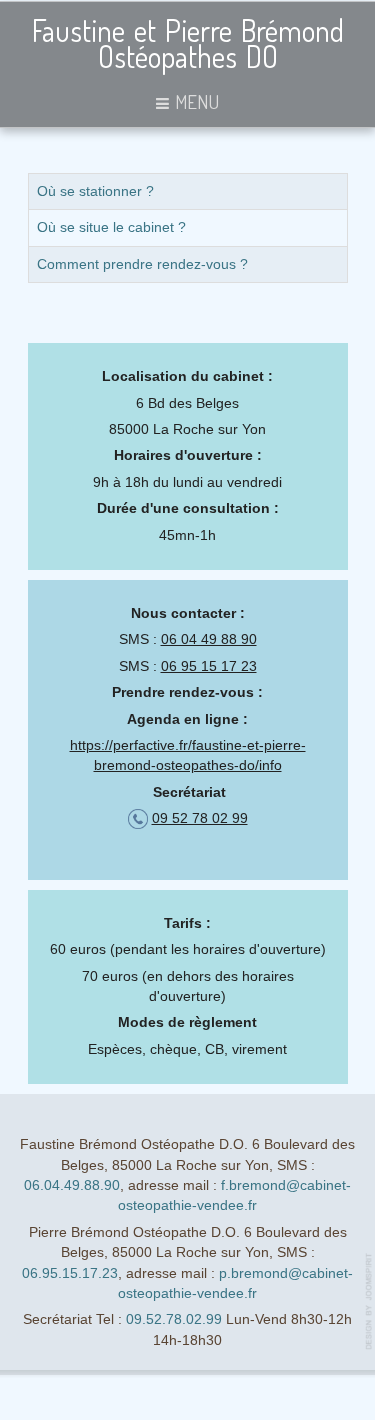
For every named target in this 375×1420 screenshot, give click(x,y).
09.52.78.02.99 (174, 1319)
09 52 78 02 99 (200, 818)
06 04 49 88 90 (209, 639)
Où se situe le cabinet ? (111, 227)
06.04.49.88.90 (72, 1185)
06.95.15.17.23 (70, 1273)
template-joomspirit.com (370, 1301)
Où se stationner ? (95, 191)
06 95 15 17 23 (209, 666)
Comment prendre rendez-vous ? (142, 264)
